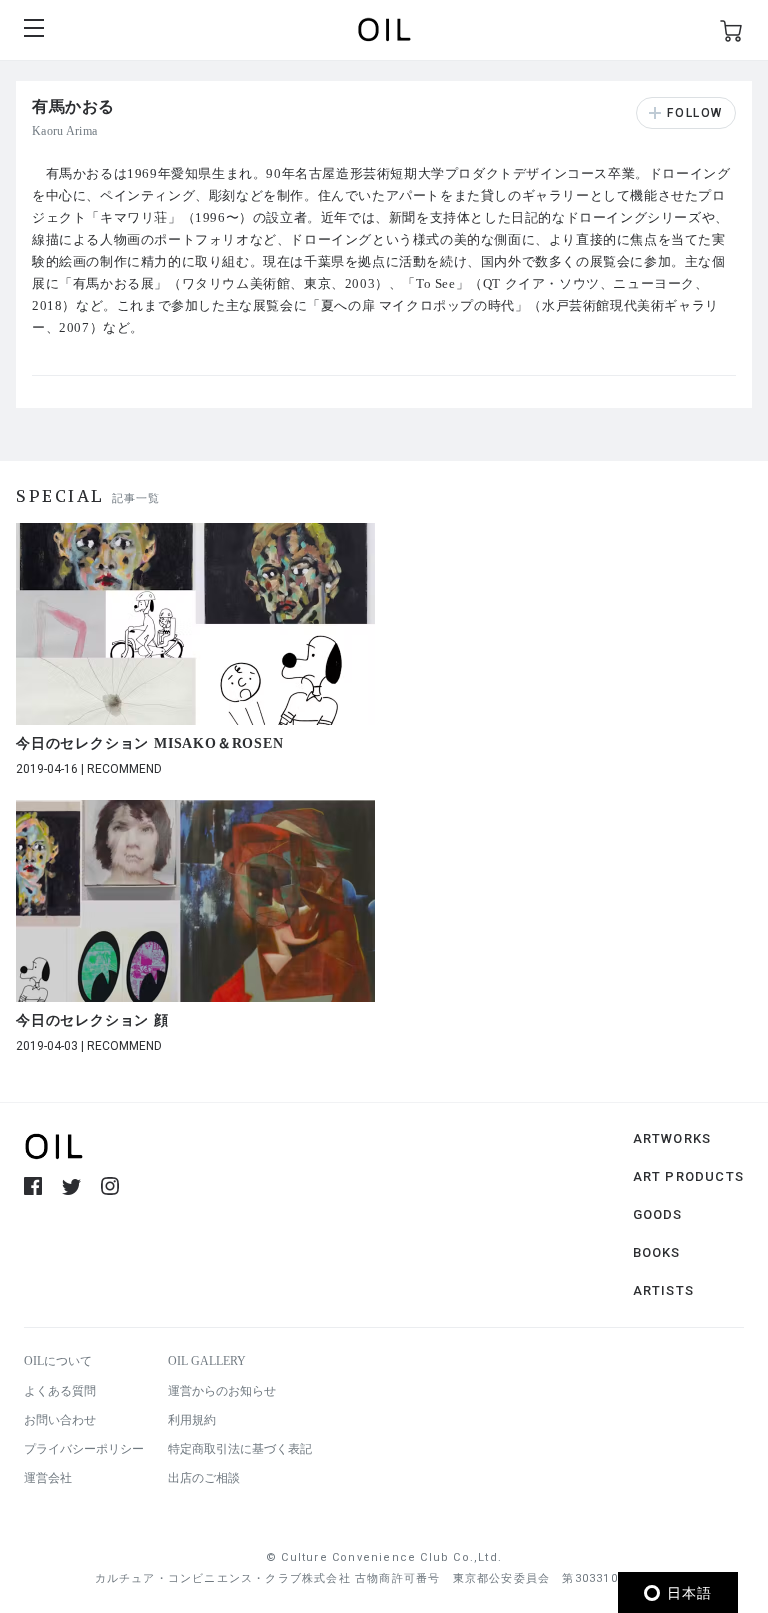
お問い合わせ (60, 1420)
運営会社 (48, 1478)
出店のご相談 (204, 1478)
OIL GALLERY (207, 1361)
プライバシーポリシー (84, 1449)
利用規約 (192, 1420)
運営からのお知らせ (222, 1391)
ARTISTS (663, 1290)
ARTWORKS (672, 1138)
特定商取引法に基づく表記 (240, 1449)
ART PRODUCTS (688, 1176)
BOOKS (657, 1252)
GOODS (658, 1214)
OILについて (58, 1361)
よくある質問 (60, 1391)
